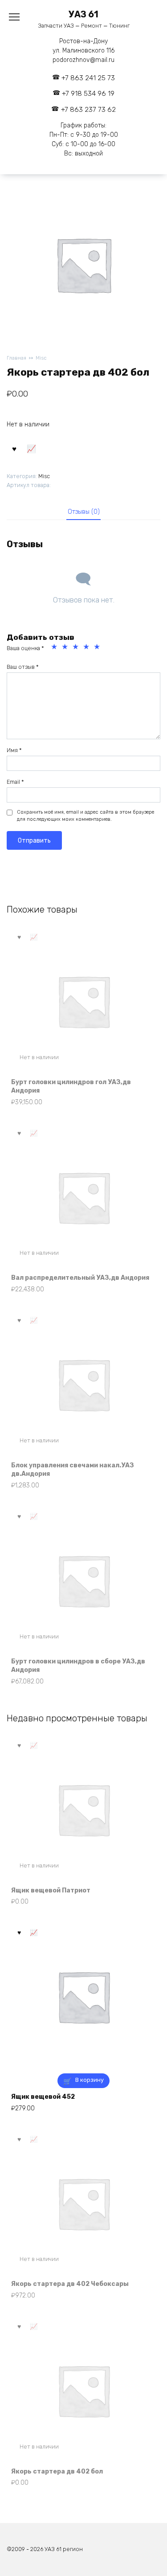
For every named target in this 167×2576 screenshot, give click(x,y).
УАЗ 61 (83, 14)
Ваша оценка (25, 648)
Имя (14, 750)
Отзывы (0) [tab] (84, 512)
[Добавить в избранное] (14, 448)
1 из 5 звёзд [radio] (55, 648)
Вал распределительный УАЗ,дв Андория (80, 1278)
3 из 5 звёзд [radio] (77, 648)
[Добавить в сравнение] (32, 448)
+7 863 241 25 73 (88, 78)
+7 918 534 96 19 (88, 94)
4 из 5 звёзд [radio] (87, 648)
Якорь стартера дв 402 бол (57, 2472)
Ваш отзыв (23, 667)
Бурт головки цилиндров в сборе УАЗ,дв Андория (78, 1666)
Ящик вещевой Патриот (51, 1890)
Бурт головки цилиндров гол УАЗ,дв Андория (71, 1087)
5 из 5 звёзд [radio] (98, 648)
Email (15, 782)
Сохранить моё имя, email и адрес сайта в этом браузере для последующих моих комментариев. (86, 816)
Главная (16, 358)
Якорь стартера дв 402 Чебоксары (70, 2284)
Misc (41, 358)
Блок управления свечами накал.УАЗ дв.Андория (73, 1470)
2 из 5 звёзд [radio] (66, 648)
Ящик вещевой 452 (43, 2097)
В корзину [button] (90, 2080)
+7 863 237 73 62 (88, 110)
